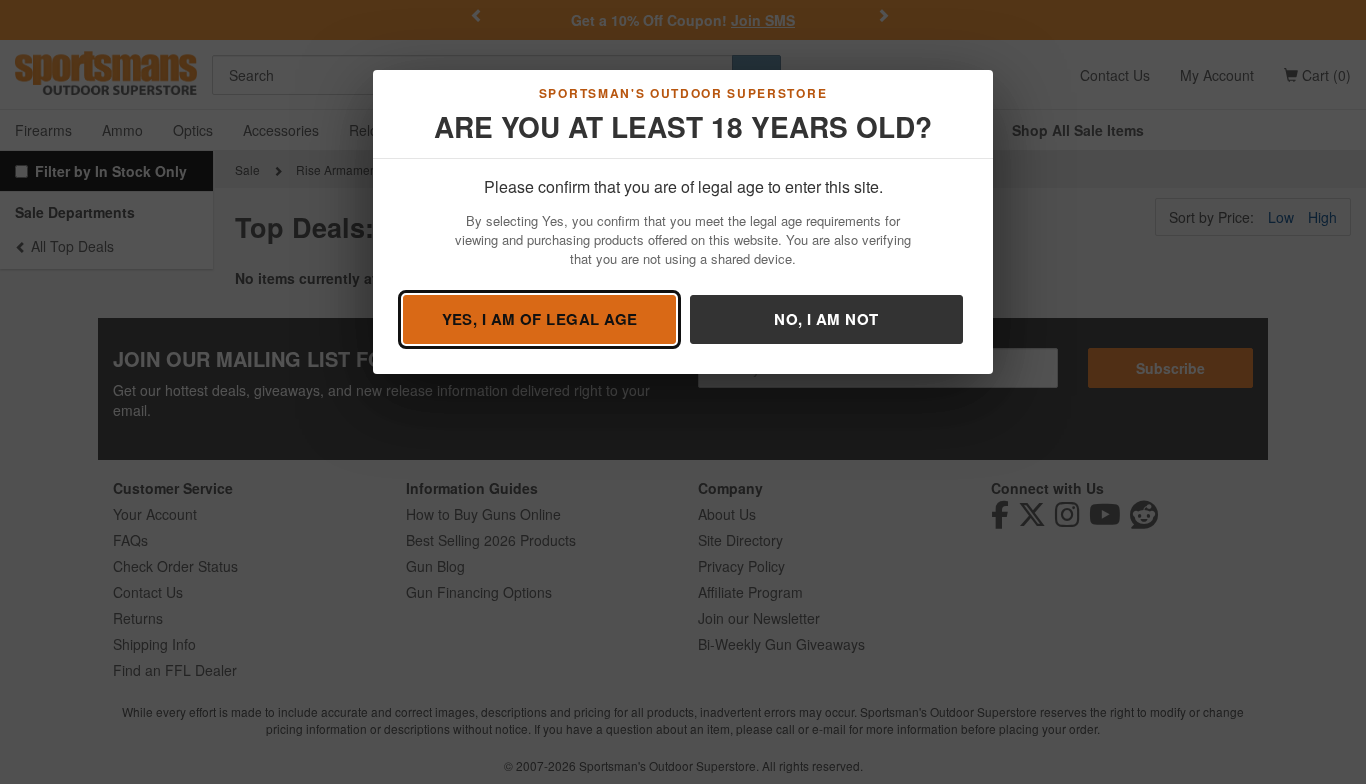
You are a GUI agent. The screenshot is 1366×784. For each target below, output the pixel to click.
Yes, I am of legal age (540, 319)
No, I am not (826, 319)
